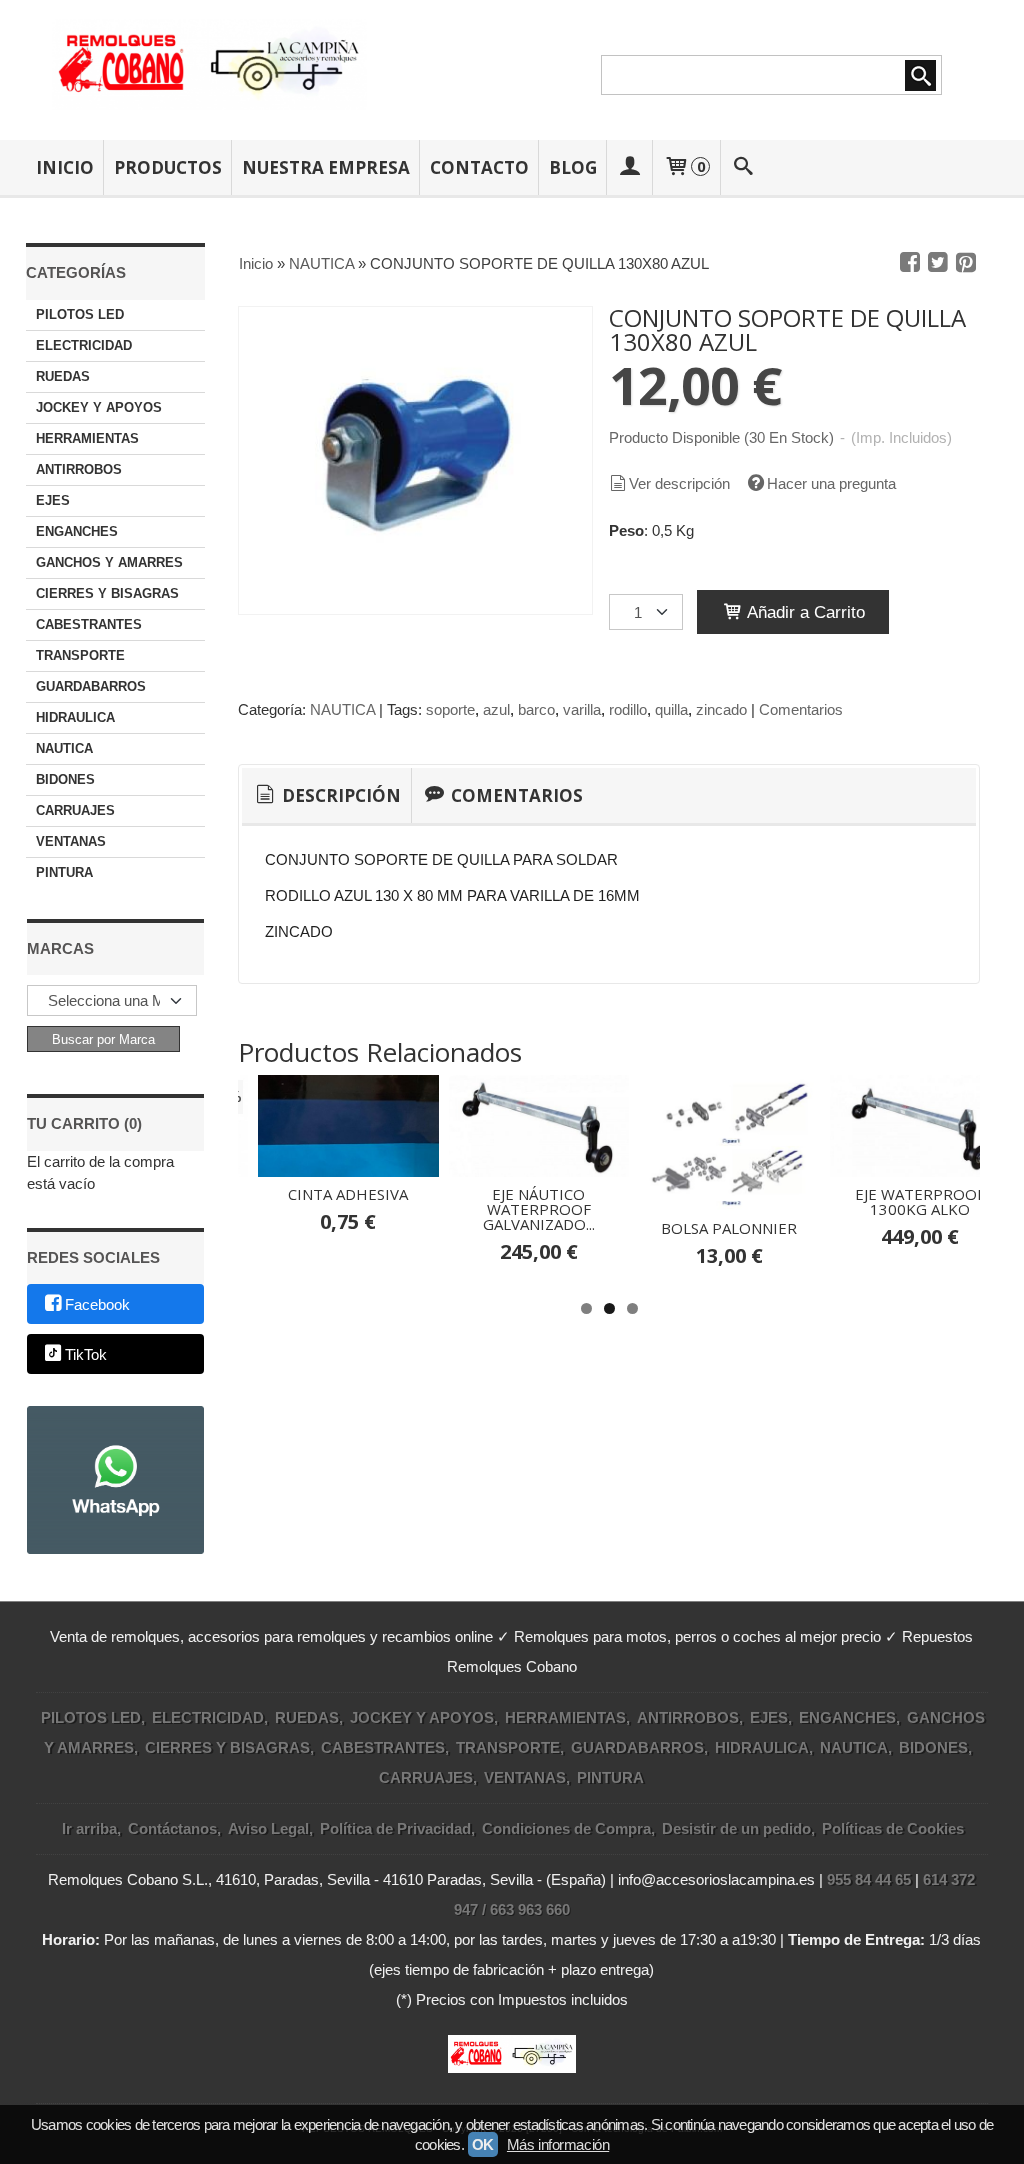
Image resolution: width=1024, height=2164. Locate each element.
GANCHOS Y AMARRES (109, 562)
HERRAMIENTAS (87, 438)
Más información (558, 2144)
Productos (168, 167)
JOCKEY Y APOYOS (99, 407)
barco (536, 709)
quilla (671, 709)
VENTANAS (71, 841)
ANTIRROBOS (79, 469)
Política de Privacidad (395, 1828)
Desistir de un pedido (736, 1828)
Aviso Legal (268, 1828)
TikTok (86, 1354)
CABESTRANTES (89, 624)
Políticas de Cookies (893, 1828)
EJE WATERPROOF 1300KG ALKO (920, 1201)
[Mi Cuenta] (630, 167)
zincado (721, 709)
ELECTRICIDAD (84, 345)
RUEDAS (63, 376)
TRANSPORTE (80, 655)
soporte (450, 709)
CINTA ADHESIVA (348, 1194)
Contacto (479, 167)
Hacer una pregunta (831, 483)
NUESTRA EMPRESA (326, 167)
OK (483, 2144)
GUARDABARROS (91, 686)
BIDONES (65, 779)
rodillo (628, 709)
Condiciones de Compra (566, 1828)
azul (496, 709)
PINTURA (64, 872)
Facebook (97, 1305)
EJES (53, 500)
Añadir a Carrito (804, 612)
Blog (573, 167)
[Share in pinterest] (966, 263)
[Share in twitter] (938, 263)
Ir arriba (89, 1828)
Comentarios (801, 709)
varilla (582, 709)
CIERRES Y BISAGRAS (107, 593)
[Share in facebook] (910, 263)
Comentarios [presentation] (515, 795)
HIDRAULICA (75, 717)
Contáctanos (172, 1828)
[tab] (326, 796)
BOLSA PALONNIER (729, 1228)
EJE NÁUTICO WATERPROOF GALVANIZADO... (539, 1209)
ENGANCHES (77, 531)
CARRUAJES (75, 810)
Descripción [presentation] (339, 795)
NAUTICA (64, 748)
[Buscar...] (743, 167)
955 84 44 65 (869, 1879)
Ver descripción (679, 483)
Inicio (65, 167)
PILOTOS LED (80, 314)
